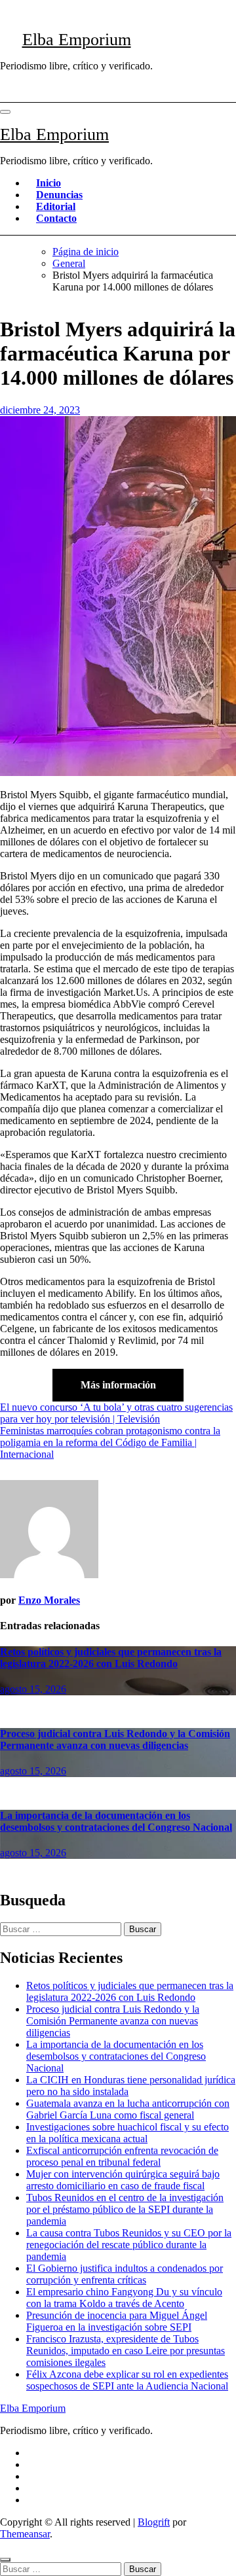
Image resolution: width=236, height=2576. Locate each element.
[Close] (5, 2560)
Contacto (56, 218)
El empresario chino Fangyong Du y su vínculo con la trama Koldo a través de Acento (124, 2298)
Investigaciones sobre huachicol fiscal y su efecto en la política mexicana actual (128, 2133)
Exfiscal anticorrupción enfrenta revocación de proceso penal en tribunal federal (122, 2156)
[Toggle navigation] (5, 112)
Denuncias (59, 195)
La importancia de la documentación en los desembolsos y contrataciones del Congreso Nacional (116, 1821)
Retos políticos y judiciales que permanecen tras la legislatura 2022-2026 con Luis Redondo (111, 1658)
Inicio (49, 183)
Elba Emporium (77, 40)
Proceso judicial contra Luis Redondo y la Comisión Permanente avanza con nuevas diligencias (115, 1739)
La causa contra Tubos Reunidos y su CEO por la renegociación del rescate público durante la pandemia (129, 2245)
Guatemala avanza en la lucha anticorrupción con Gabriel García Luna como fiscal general (128, 2109)
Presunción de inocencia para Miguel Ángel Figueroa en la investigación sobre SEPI (117, 2321)
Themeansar (25, 2534)
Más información (118, 1385)
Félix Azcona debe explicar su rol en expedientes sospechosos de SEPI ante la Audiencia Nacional (127, 2380)
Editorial (56, 206)
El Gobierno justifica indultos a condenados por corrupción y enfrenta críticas (125, 2274)
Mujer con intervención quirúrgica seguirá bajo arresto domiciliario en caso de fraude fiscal (123, 2180)
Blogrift (154, 2522)
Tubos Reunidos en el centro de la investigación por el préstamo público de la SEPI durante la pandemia (125, 2209)
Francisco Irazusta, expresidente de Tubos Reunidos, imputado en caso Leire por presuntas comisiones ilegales (126, 2351)
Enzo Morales (49, 1600)
